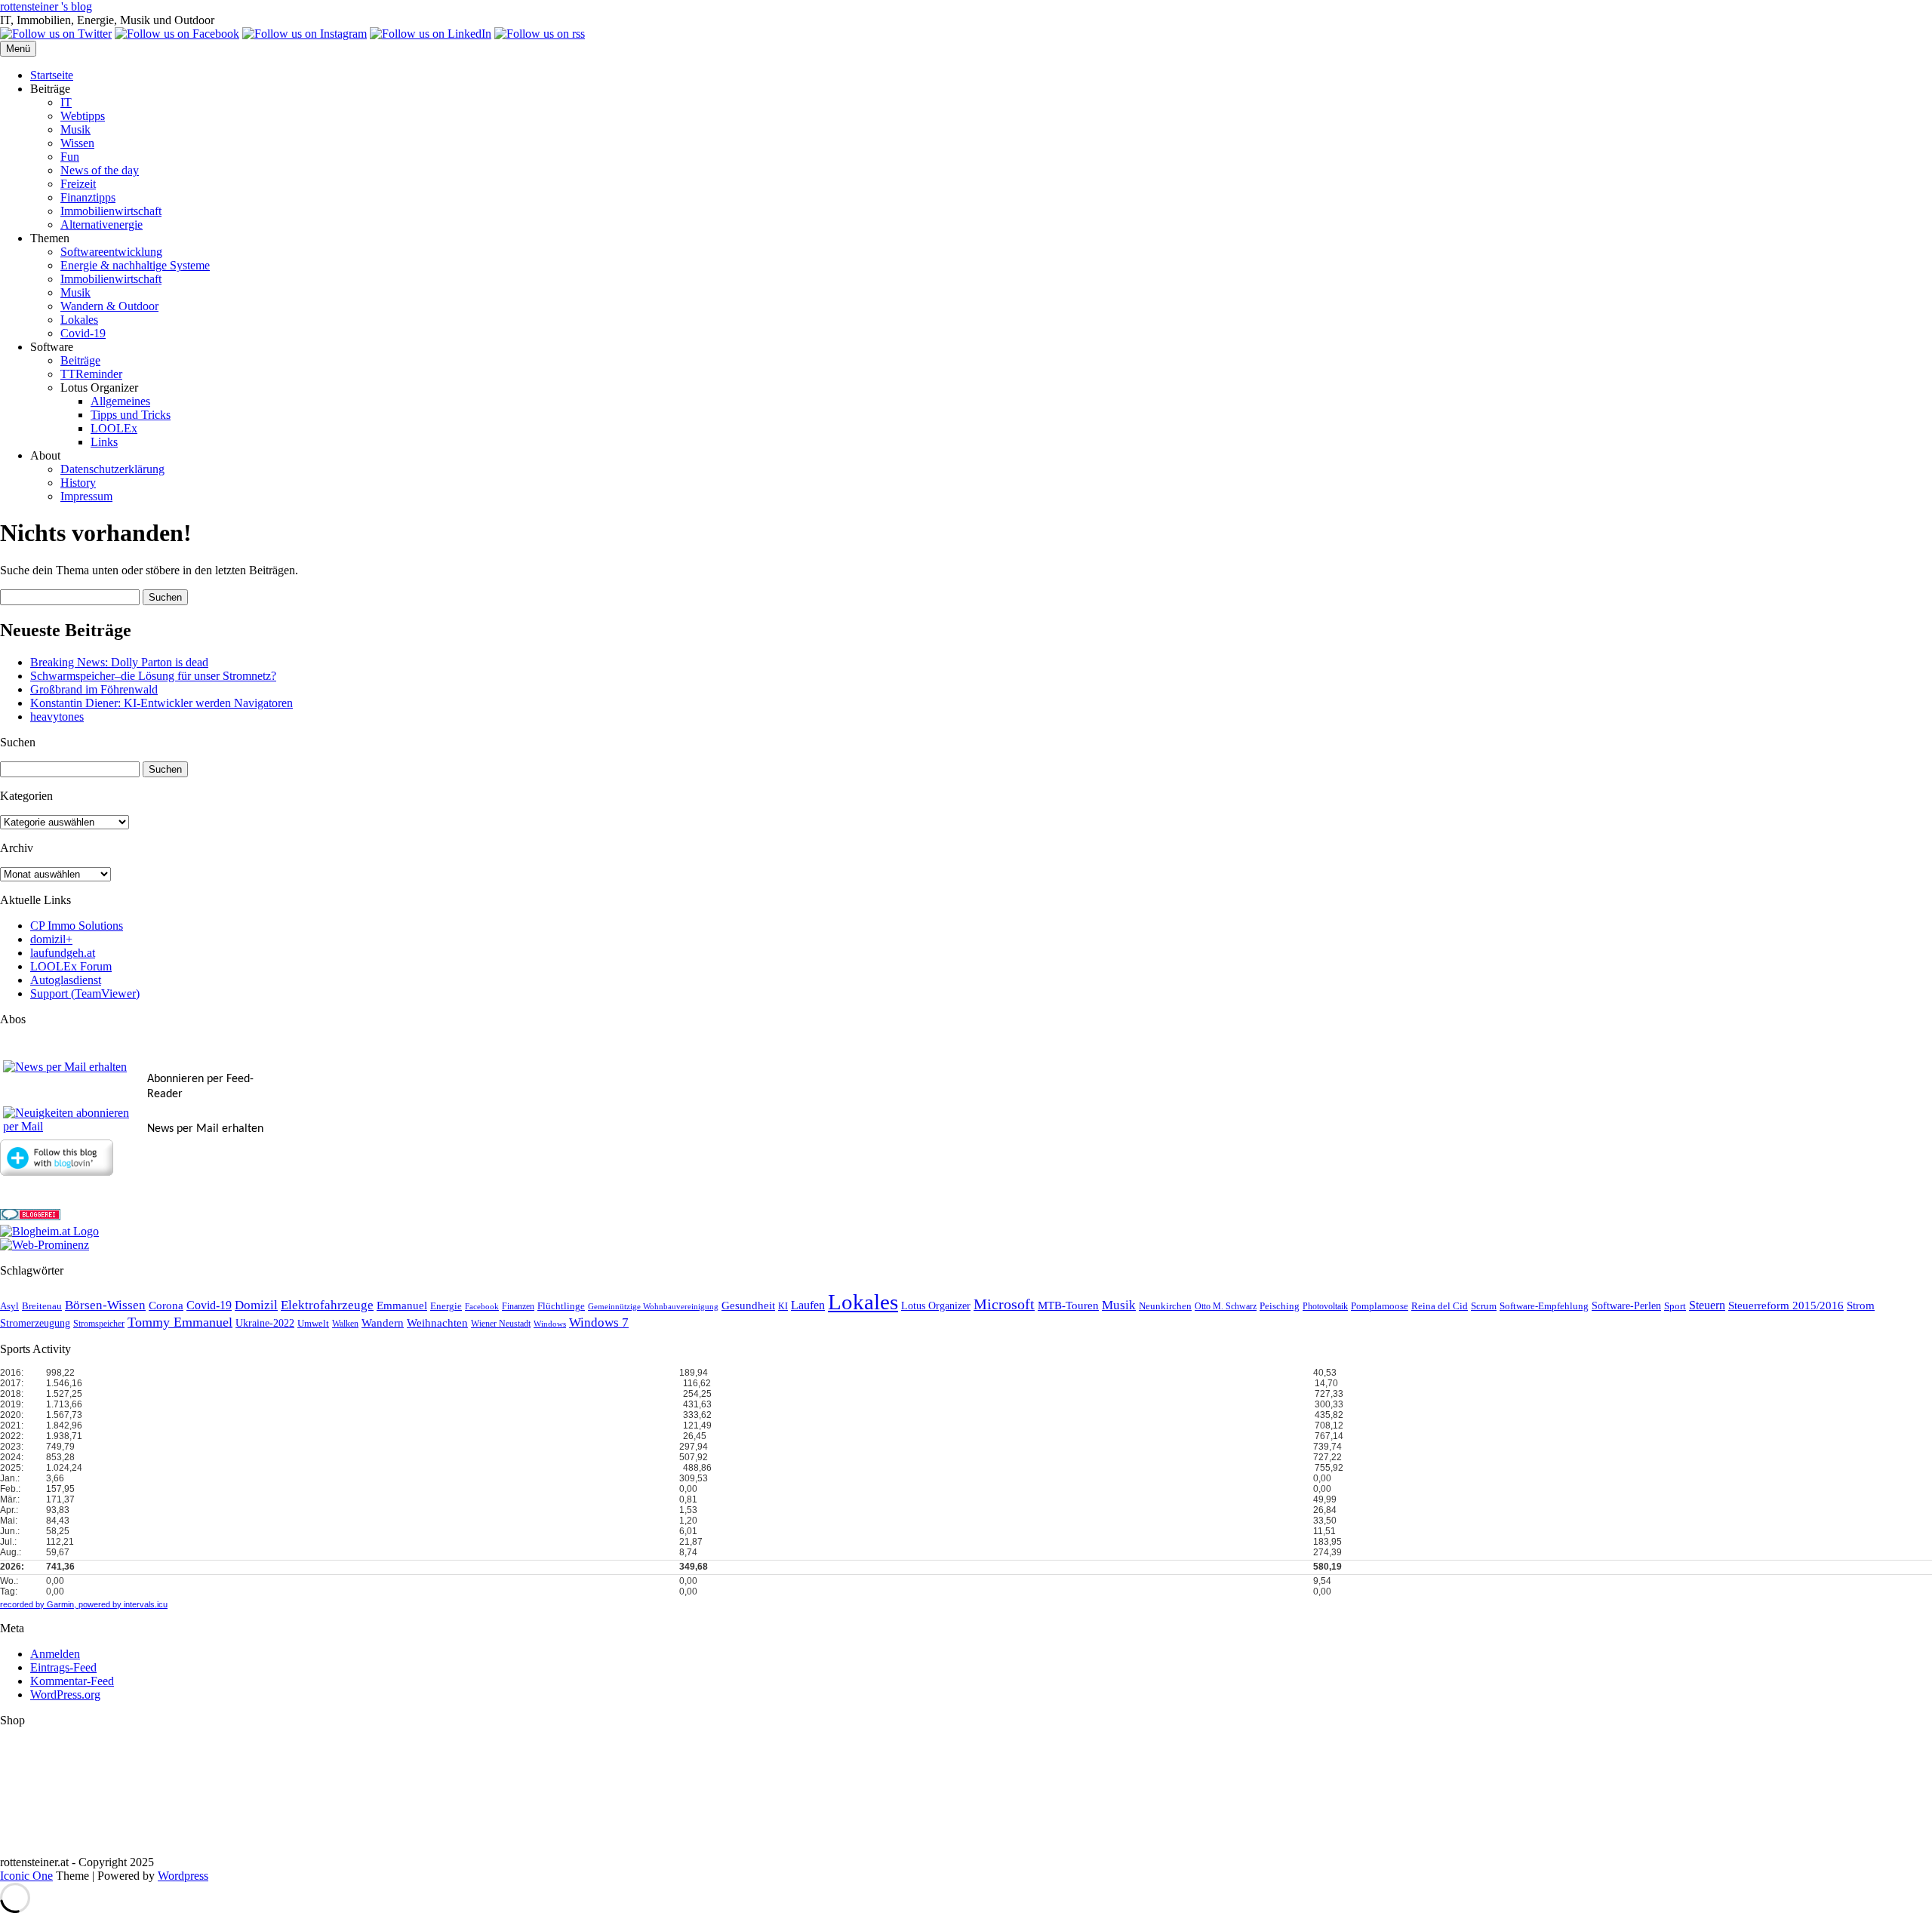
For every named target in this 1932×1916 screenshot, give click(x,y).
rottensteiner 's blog (46, 6)
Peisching (1280, 1306)
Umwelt (313, 1323)
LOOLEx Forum (71, 966)
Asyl (9, 1306)
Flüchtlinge (561, 1306)
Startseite (52, 75)
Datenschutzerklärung (112, 469)
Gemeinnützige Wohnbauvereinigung (653, 1307)
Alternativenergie (102, 225)
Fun (70, 157)
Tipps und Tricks (131, 415)
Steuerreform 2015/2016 (1786, 1306)
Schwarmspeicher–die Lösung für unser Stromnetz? (153, 676)
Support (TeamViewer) (85, 993)
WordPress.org (65, 1695)
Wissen (77, 143)
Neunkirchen (1165, 1306)
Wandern (383, 1323)
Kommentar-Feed (72, 1681)
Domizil (256, 1305)
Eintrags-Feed (63, 1667)
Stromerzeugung (35, 1323)
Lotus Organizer (936, 1306)
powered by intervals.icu (122, 1604)
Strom (1861, 1306)
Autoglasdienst (66, 980)
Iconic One (26, 1876)
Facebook (482, 1307)
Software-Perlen (1626, 1306)
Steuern (1707, 1305)
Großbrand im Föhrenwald (94, 689)
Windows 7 (599, 1322)
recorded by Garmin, (38, 1604)
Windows (550, 1324)
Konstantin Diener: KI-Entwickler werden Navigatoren (162, 703)
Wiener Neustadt (501, 1324)
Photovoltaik (1325, 1307)
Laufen (808, 1305)
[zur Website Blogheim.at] (49, 1231)
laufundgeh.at (63, 953)
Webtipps (83, 116)
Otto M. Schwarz (1226, 1307)
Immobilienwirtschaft (111, 211)
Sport (1675, 1306)
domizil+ (51, 939)
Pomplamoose (1380, 1306)
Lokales (79, 320)
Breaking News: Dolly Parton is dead (119, 662)
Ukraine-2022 (265, 1323)
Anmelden (55, 1654)
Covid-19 (83, 333)
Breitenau (42, 1306)
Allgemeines (120, 401)
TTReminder (91, 374)
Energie (446, 1306)
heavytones (57, 717)
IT (66, 102)
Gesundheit (748, 1306)
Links (104, 442)
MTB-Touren (1068, 1306)
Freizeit (78, 184)
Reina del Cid (1440, 1306)
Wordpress (183, 1876)
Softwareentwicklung (111, 252)
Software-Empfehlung (1544, 1306)
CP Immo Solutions (77, 926)
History (78, 483)
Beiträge (80, 360)
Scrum (1484, 1306)
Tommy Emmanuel (180, 1322)
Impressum (86, 496)
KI (783, 1307)
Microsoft (1004, 1304)
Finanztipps (88, 197)
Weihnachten (437, 1323)
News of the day (100, 170)
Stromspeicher (99, 1324)
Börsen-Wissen (105, 1305)
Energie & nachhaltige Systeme (135, 265)
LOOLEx (114, 428)
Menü (18, 49)
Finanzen (518, 1307)
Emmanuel (402, 1306)
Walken (345, 1324)
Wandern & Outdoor (109, 306)
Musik (75, 129)
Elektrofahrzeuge (327, 1305)
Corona (166, 1306)
